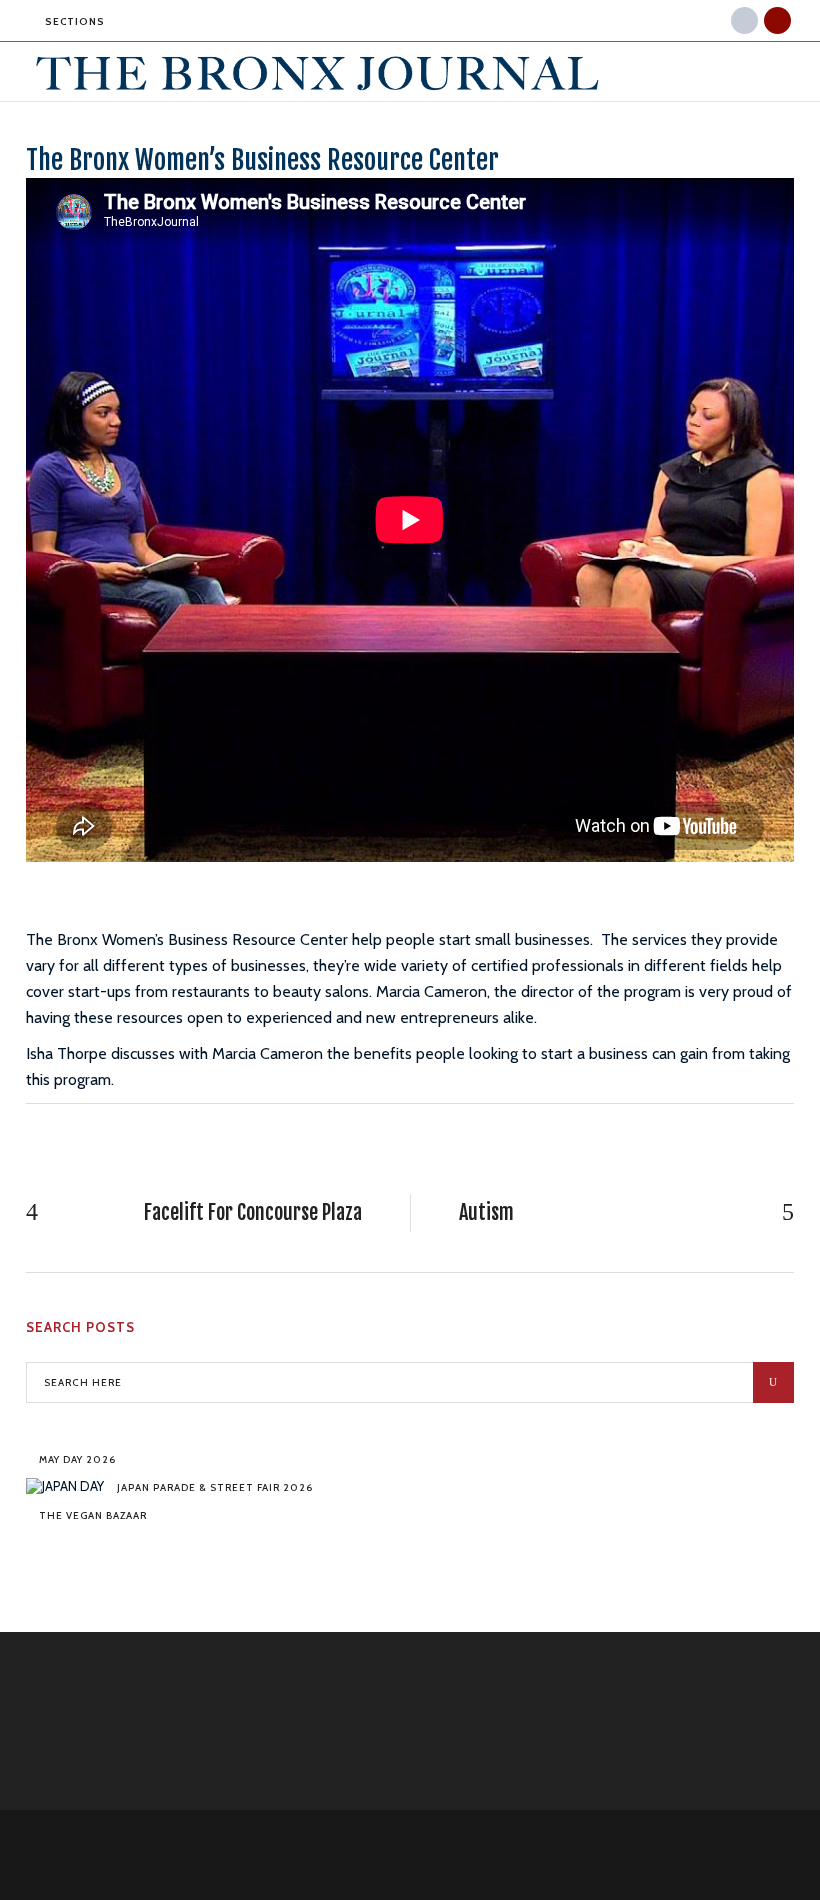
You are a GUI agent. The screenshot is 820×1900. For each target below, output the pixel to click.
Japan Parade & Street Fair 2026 (215, 1487)
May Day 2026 (77, 1459)
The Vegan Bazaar (93, 1515)
